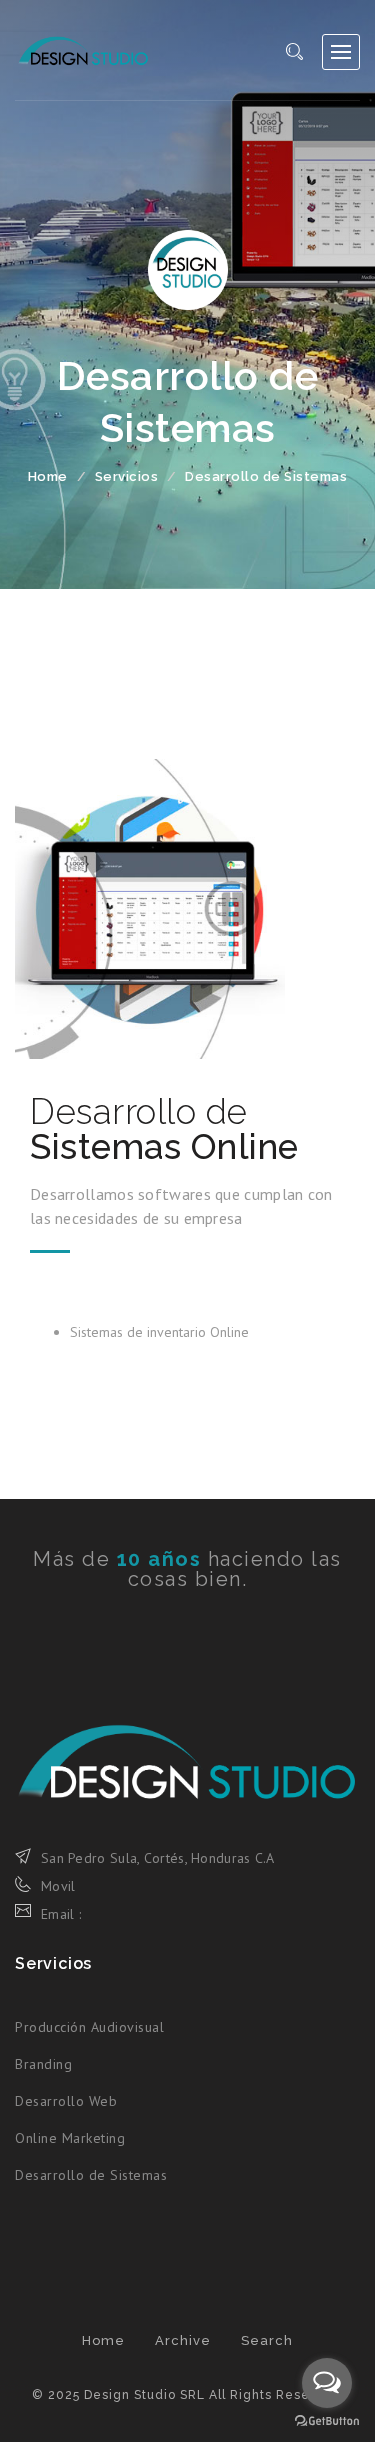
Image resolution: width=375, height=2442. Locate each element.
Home (48, 476)
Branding (43, 2064)
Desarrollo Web (66, 2101)
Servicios (127, 476)
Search (267, 2340)
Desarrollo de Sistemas (91, 2175)
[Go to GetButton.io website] (327, 2421)
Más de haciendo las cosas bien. (187, 1569)
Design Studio (83, 50)
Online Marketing (70, 2138)
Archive (183, 2340)
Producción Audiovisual (89, 2027)
